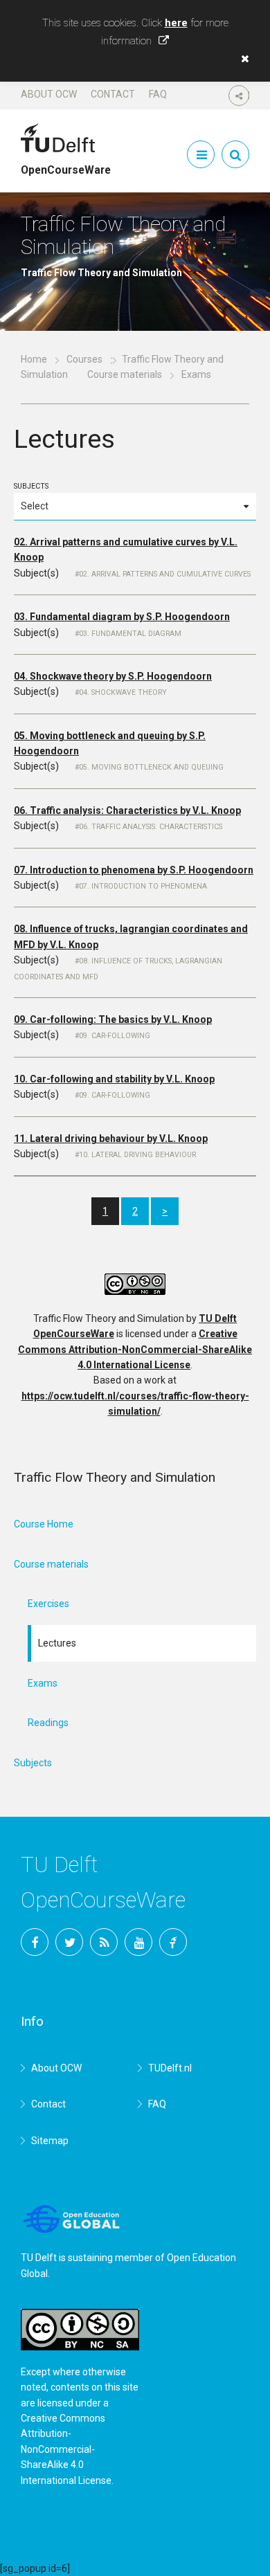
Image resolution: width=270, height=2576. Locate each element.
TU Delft (173, 1942)
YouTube (138, 1942)
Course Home (44, 1524)
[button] (242, 59)
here (176, 23)
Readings (48, 1723)
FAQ (158, 94)
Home (34, 359)
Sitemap (50, 2141)
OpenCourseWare (66, 164)
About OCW (49, 94)
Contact (113, 94)
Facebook (35, 1942)
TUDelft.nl (170, 2068)
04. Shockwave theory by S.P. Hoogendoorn (113, 676)
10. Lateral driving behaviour (137, 1155)
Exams (43, 1683)
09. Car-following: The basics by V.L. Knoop (113, 1019)
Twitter (69, 1942)
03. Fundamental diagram (130, 634)
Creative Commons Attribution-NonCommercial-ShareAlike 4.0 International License (135, 1349)
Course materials (125, 374)
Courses (84, 359)
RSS (104, 1942)
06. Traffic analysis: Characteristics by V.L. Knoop (127, 810)
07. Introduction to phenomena (143, 886)
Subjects (31, 486)
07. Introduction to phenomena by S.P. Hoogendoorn (134, 870)
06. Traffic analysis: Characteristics (151, 827)
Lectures (57, 1643)
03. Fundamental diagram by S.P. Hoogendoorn (122, 617)
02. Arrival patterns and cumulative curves (165, 574)
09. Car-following (115, 1036)
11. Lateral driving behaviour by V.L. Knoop (111, 1139)
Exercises (48, 1604)
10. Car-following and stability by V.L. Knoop (114, 1079)
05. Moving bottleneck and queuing (151, 767)
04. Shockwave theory (123, 692)
